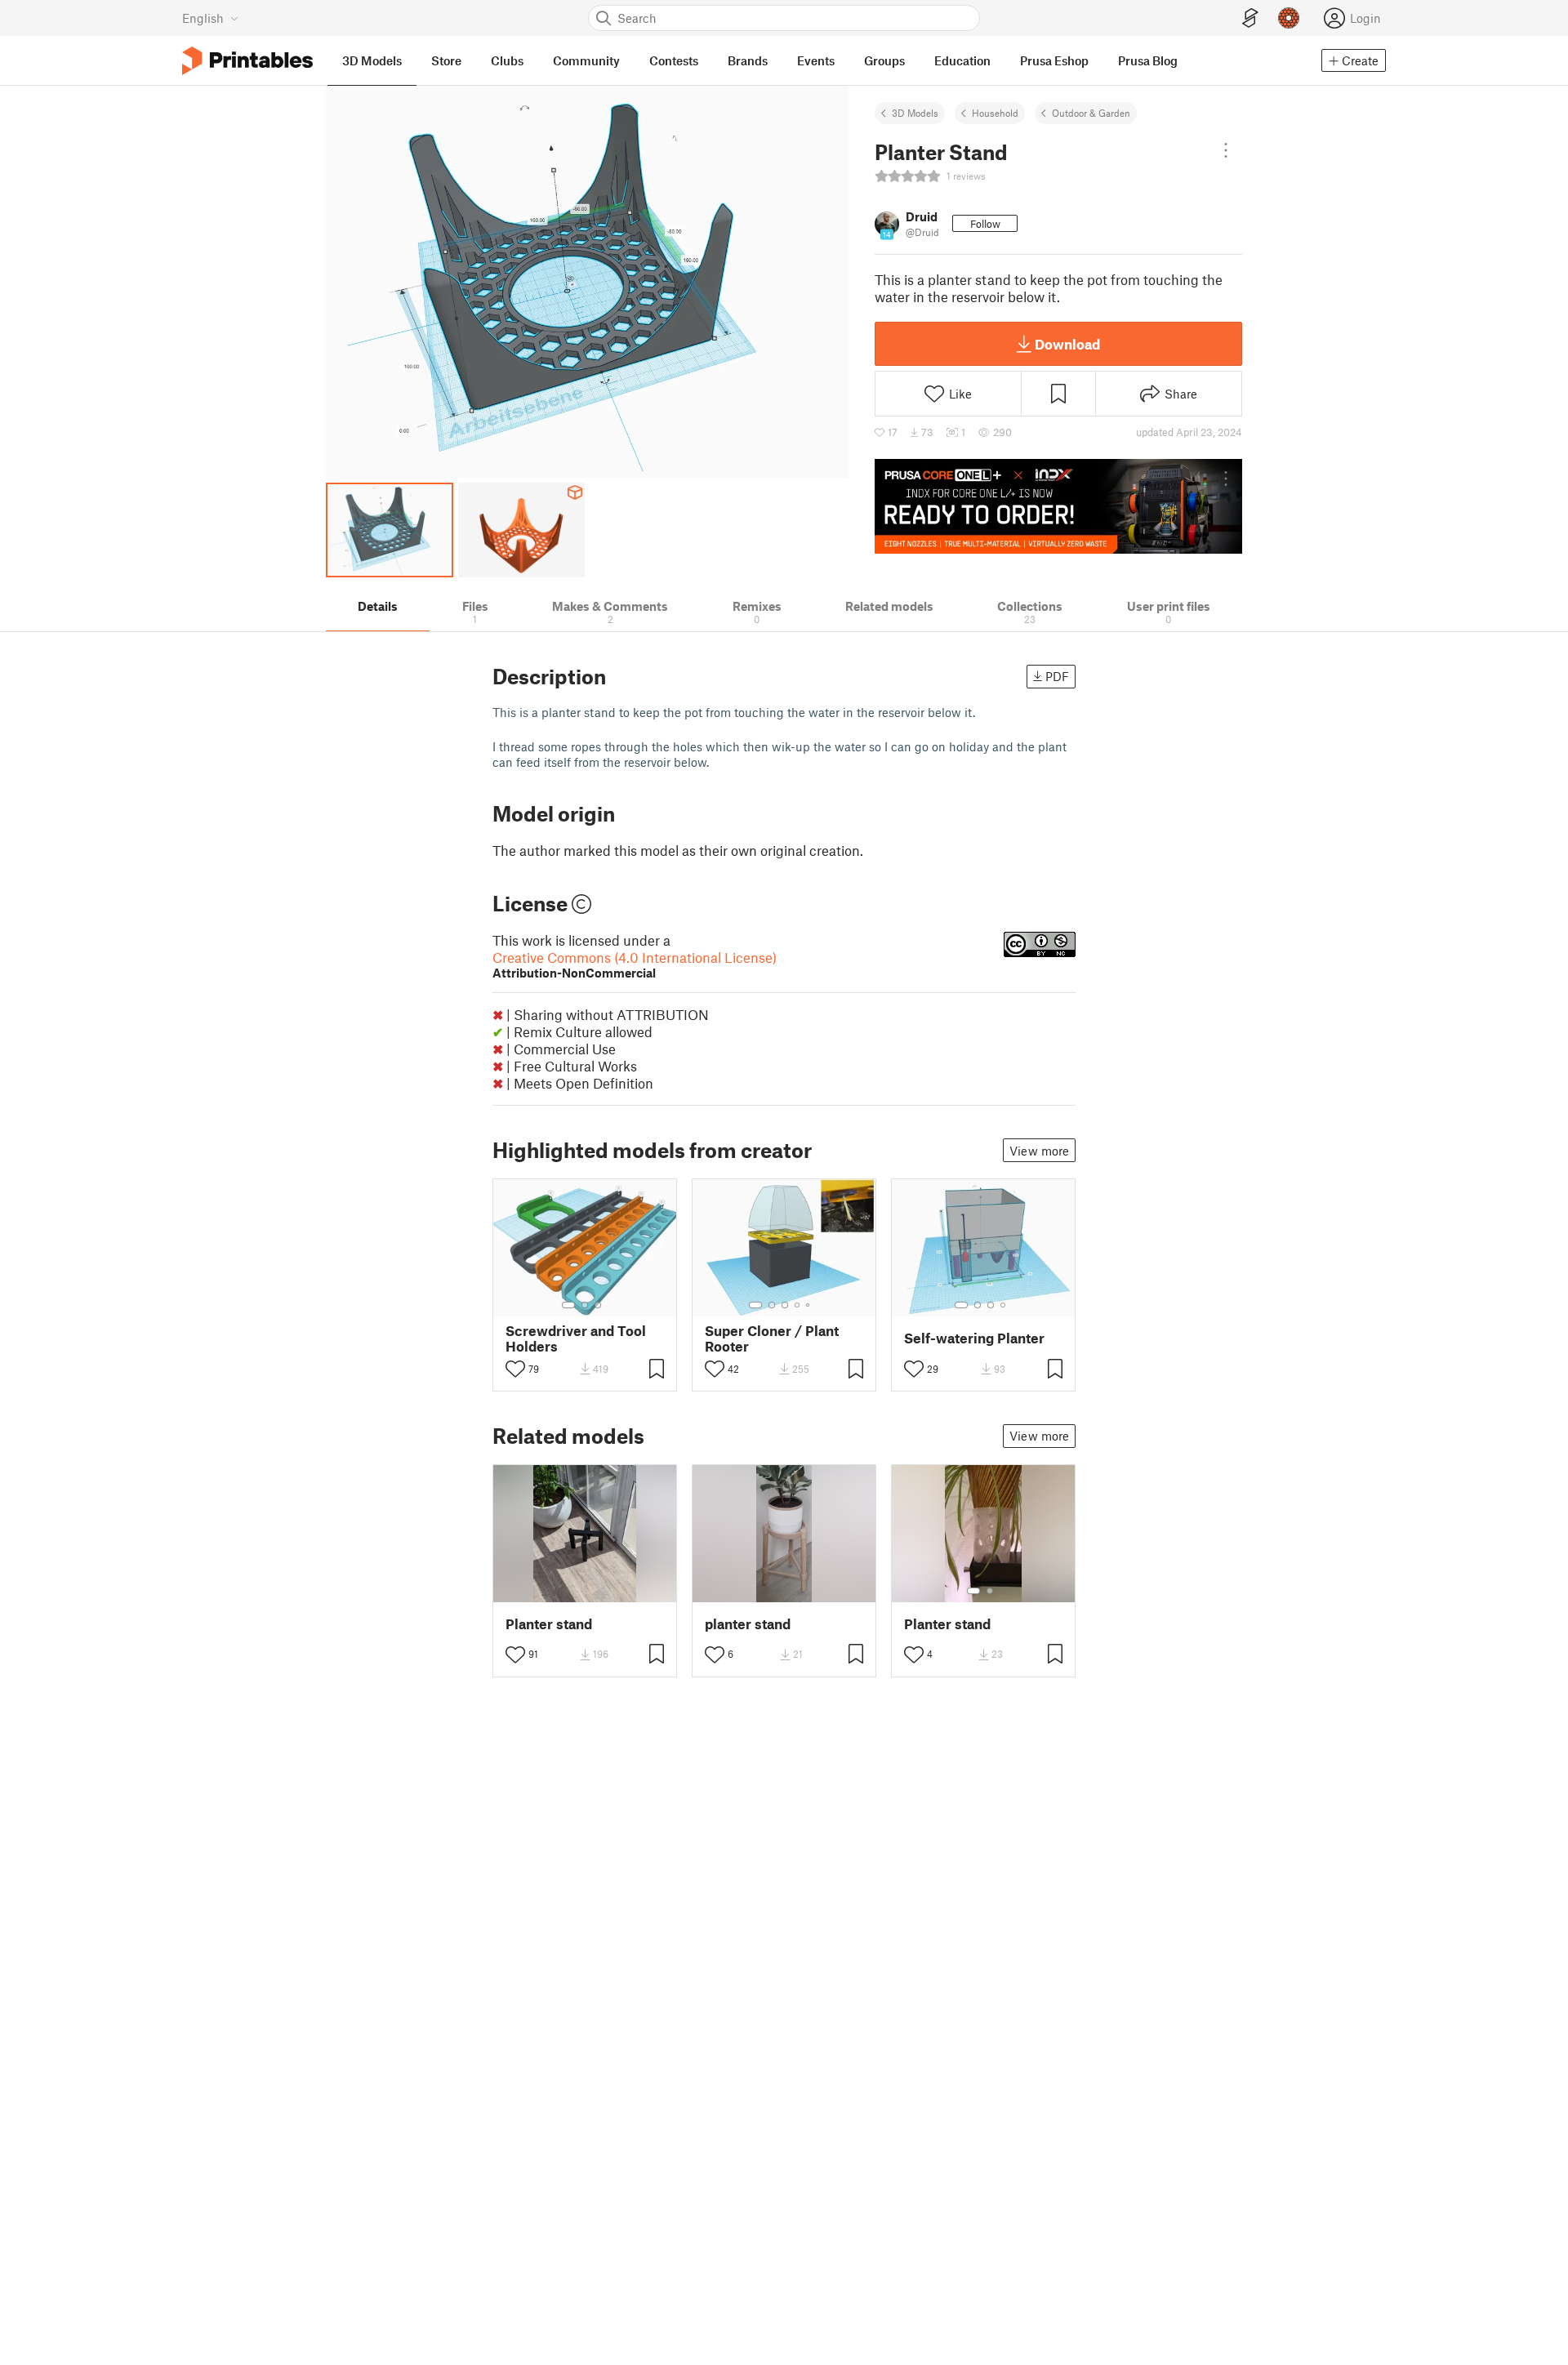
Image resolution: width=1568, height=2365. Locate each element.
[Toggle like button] (515, 1369)
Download (1067, 344)
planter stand (748, 1624)
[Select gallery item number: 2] (585, 1305)
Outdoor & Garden (1091, 113)
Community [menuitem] (586, 60)
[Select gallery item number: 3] (598, 1305)
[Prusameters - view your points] (1289, 18)
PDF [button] (1057, 676)
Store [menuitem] (446, 60)
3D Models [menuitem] (372, 60)
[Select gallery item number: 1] (568, 1305)
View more (1039, 1151)
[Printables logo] (247, 61)
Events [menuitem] (816, 60)
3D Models (915, 113)
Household (995, 113)
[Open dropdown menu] (1226, 150)
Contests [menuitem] (674, 60)
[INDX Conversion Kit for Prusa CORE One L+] (1058, 506)
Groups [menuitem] (884, 60)
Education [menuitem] (962, 60)
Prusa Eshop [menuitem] (1054, 60)
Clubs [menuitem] (507, 60)
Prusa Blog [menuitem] (1148, 60)
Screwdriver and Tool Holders (576, 1338)
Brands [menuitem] (748, 60)
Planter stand (549, 1624)
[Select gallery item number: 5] (809, 1305)
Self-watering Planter (974, 1338)
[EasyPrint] (1250, 18)
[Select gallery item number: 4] (798, 1305)
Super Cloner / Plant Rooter (772, 1338)
